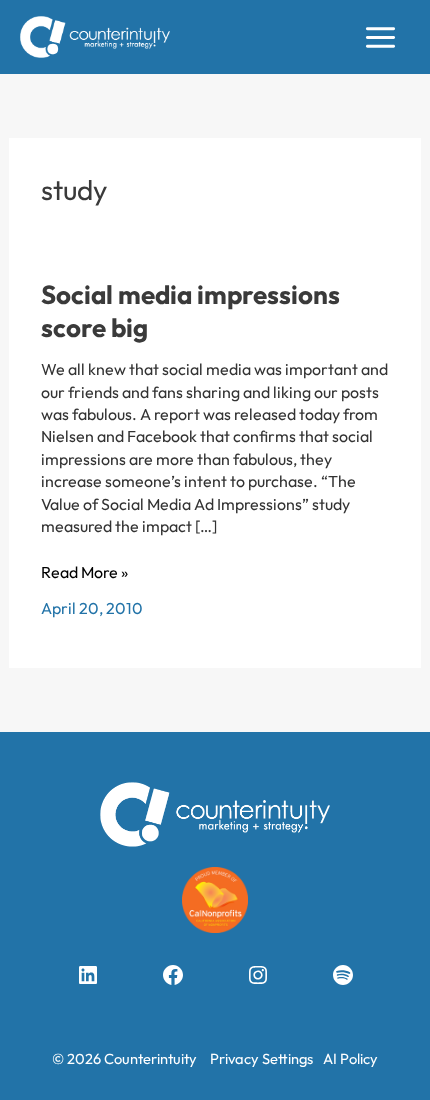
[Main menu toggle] (380, 37)
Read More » (84, 572)
